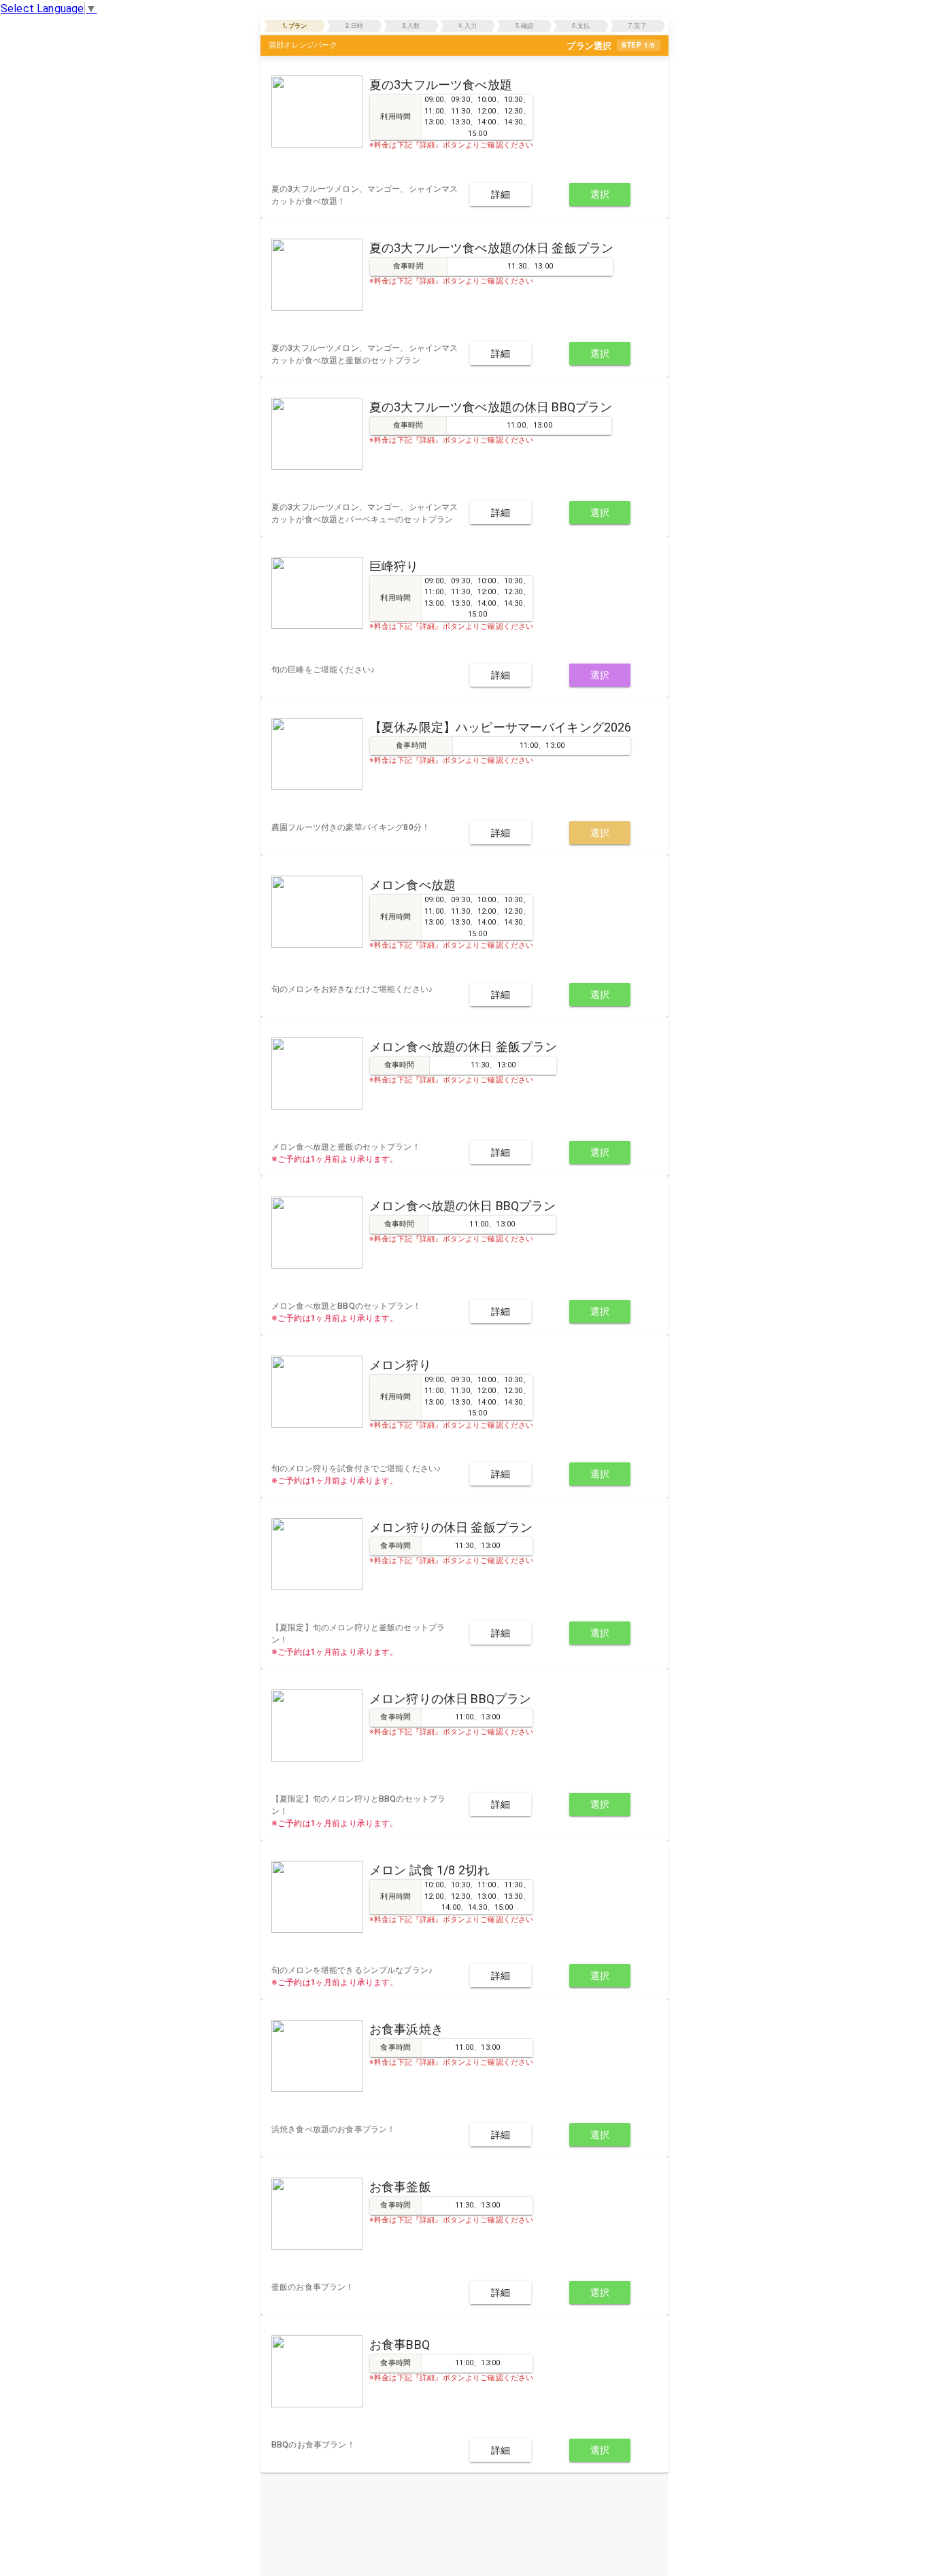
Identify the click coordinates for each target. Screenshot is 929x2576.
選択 (600, 194)
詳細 (501, 194)
